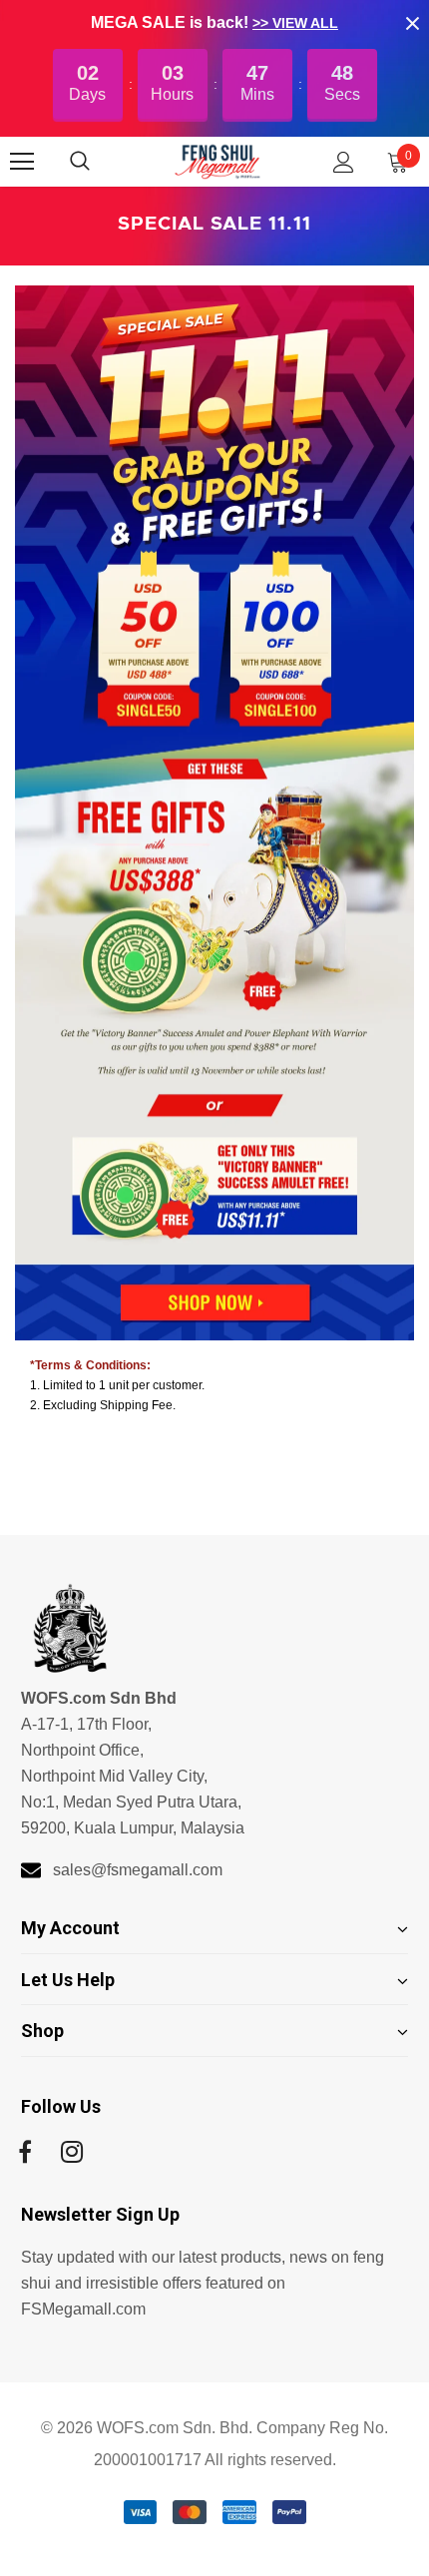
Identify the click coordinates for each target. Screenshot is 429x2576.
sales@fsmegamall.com (138, 1870)
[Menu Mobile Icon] (22, 162)
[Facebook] (25, 2153)
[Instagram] (72, 2153)
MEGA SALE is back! (172, 22)
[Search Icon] (100, 162)
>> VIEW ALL (295, 23)
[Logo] (217, 161)
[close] (412, 23)
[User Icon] (344, 162)
